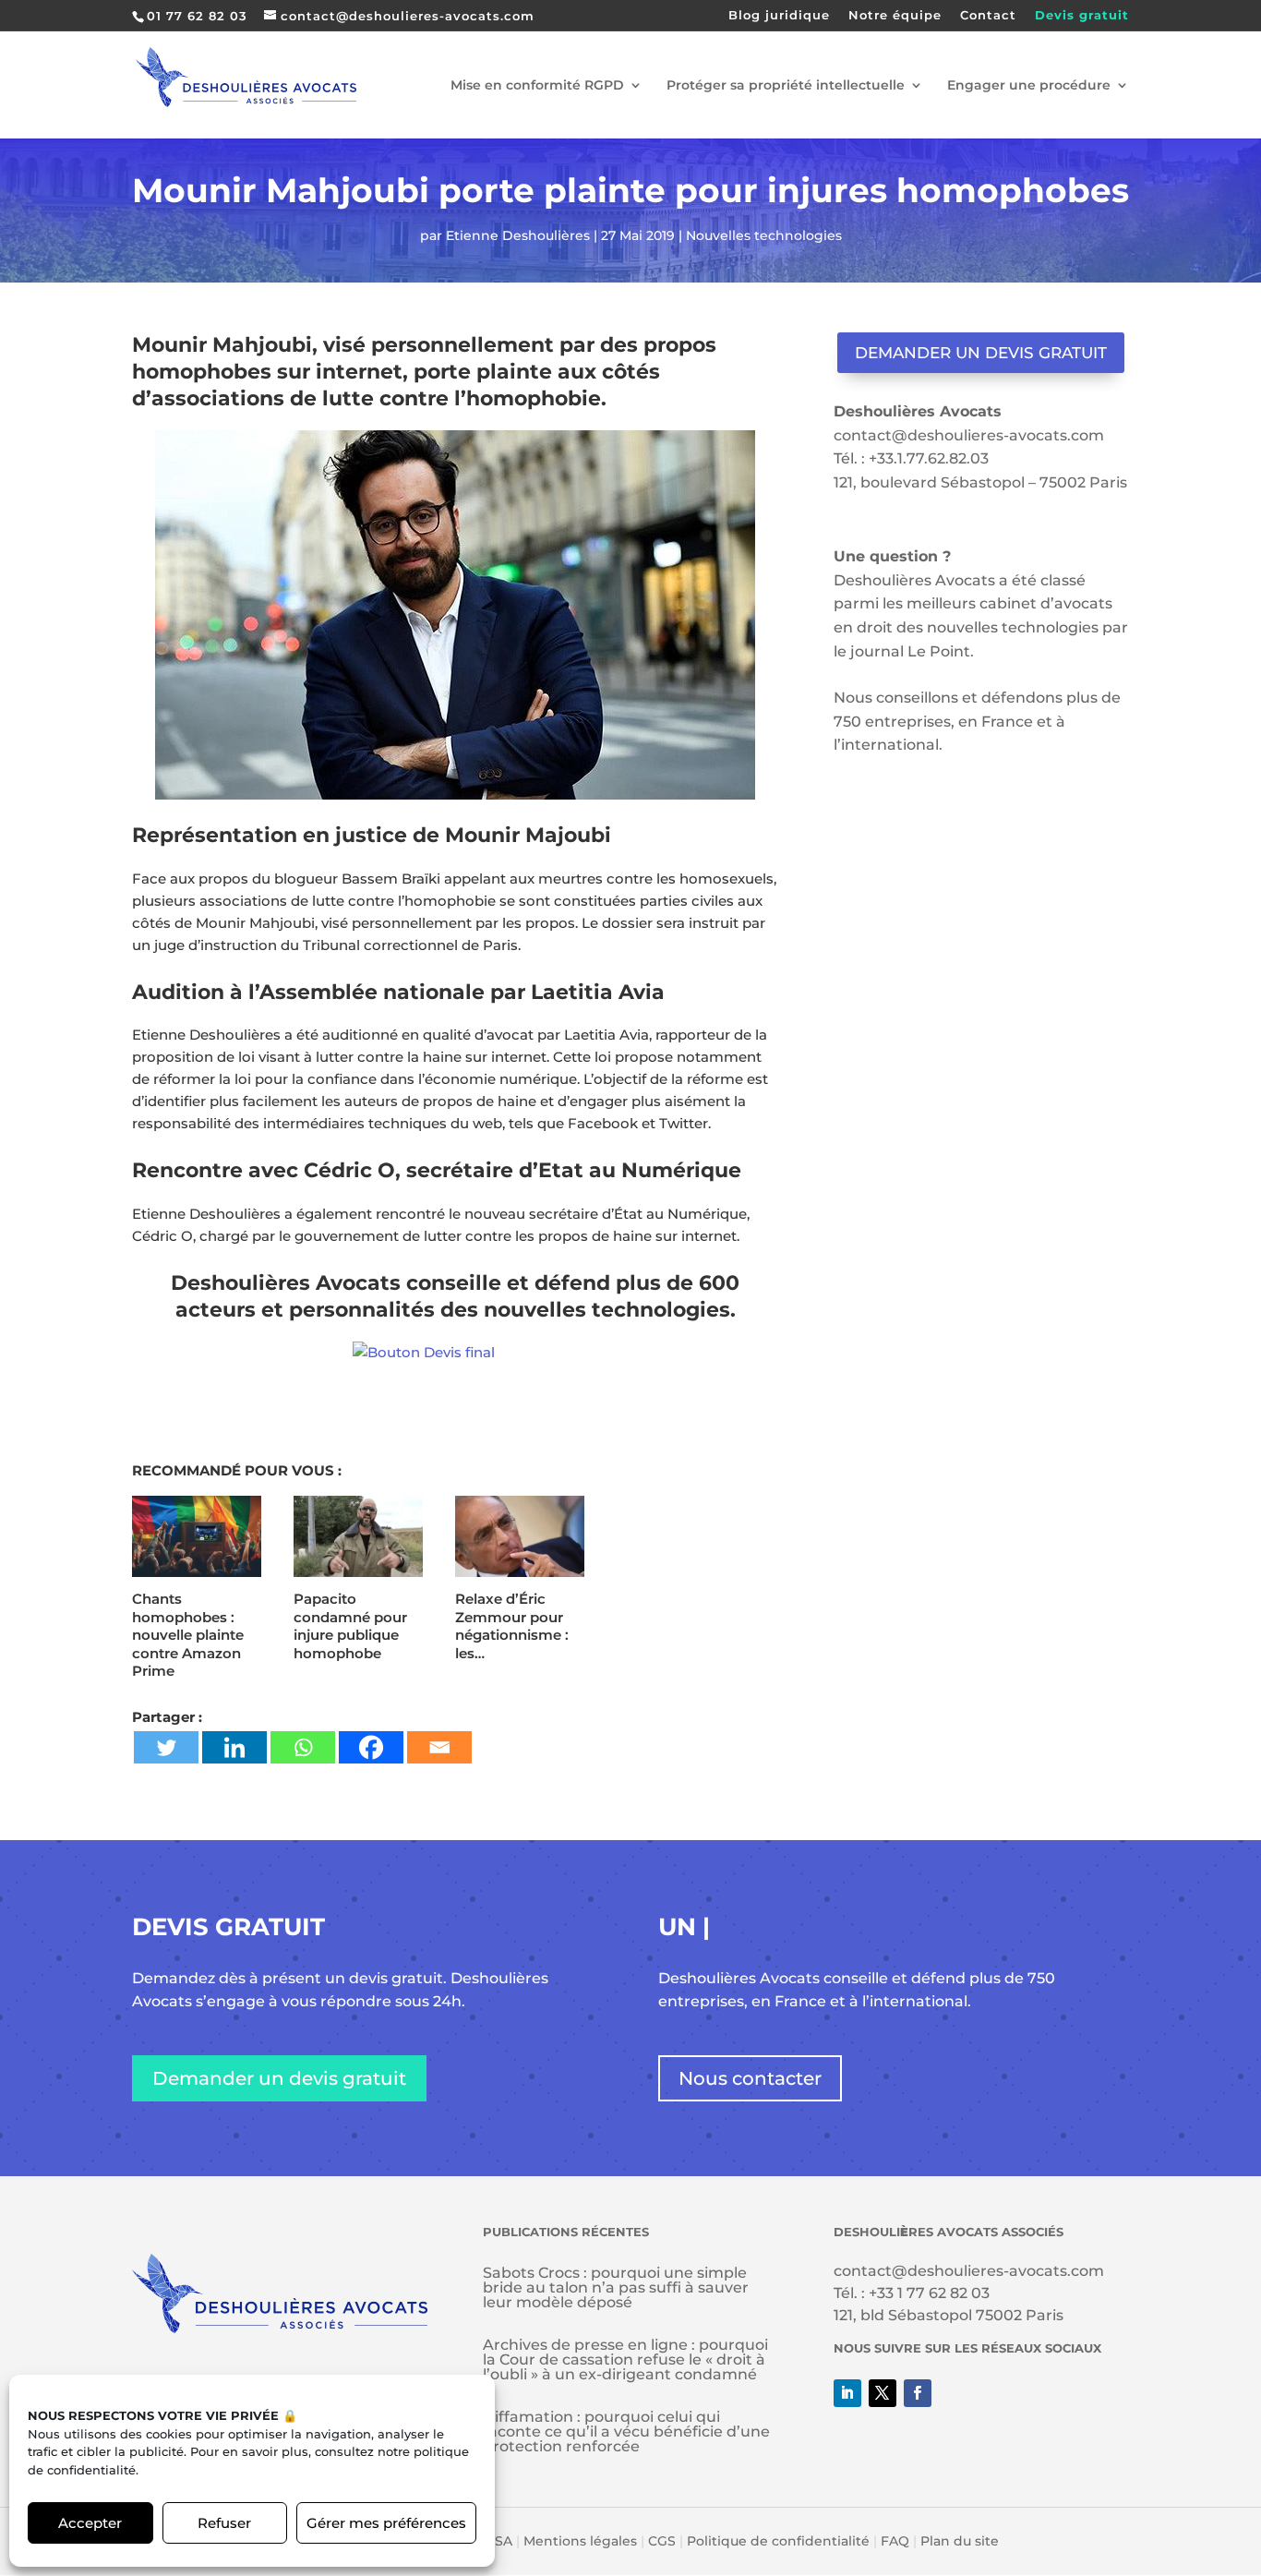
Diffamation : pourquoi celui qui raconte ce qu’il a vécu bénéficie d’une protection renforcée (626, 2432)
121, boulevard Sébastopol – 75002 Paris (980, 482)
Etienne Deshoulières (518, 235)
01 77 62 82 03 (197, 16)
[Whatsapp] (303, 1747)
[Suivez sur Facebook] (918, 2393)
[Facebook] (371, 1747)
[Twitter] (166, 1747)
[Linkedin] (234, 1747)
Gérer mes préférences (386, 2523)
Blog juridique (779, 16)
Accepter (90, 2523)
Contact (988, 16)
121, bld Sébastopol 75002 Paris (949, 2315)
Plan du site (960, 2541)
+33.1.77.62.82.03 (929, 458)
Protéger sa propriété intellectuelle (786, 86)
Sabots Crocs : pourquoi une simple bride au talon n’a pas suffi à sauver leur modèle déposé (616, 2287)
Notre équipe (895, 16)
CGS (662, 2541)
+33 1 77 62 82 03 (929, 2293)
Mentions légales (580, 2541)
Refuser (224, 2523)
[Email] (439, 1747)
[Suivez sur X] (883, 2393)
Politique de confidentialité (778, 2541)
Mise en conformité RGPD (537, 86)
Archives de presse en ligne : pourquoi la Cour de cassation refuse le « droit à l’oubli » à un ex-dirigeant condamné (625, 2359)
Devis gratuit (1082, 16)
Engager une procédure (1029, 86)
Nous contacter (750, 2078)
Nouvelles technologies (764, 235)
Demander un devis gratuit (981, 353)
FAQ (895, 2541)
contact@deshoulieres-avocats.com (969, 435)
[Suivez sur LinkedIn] (847, 2393)
